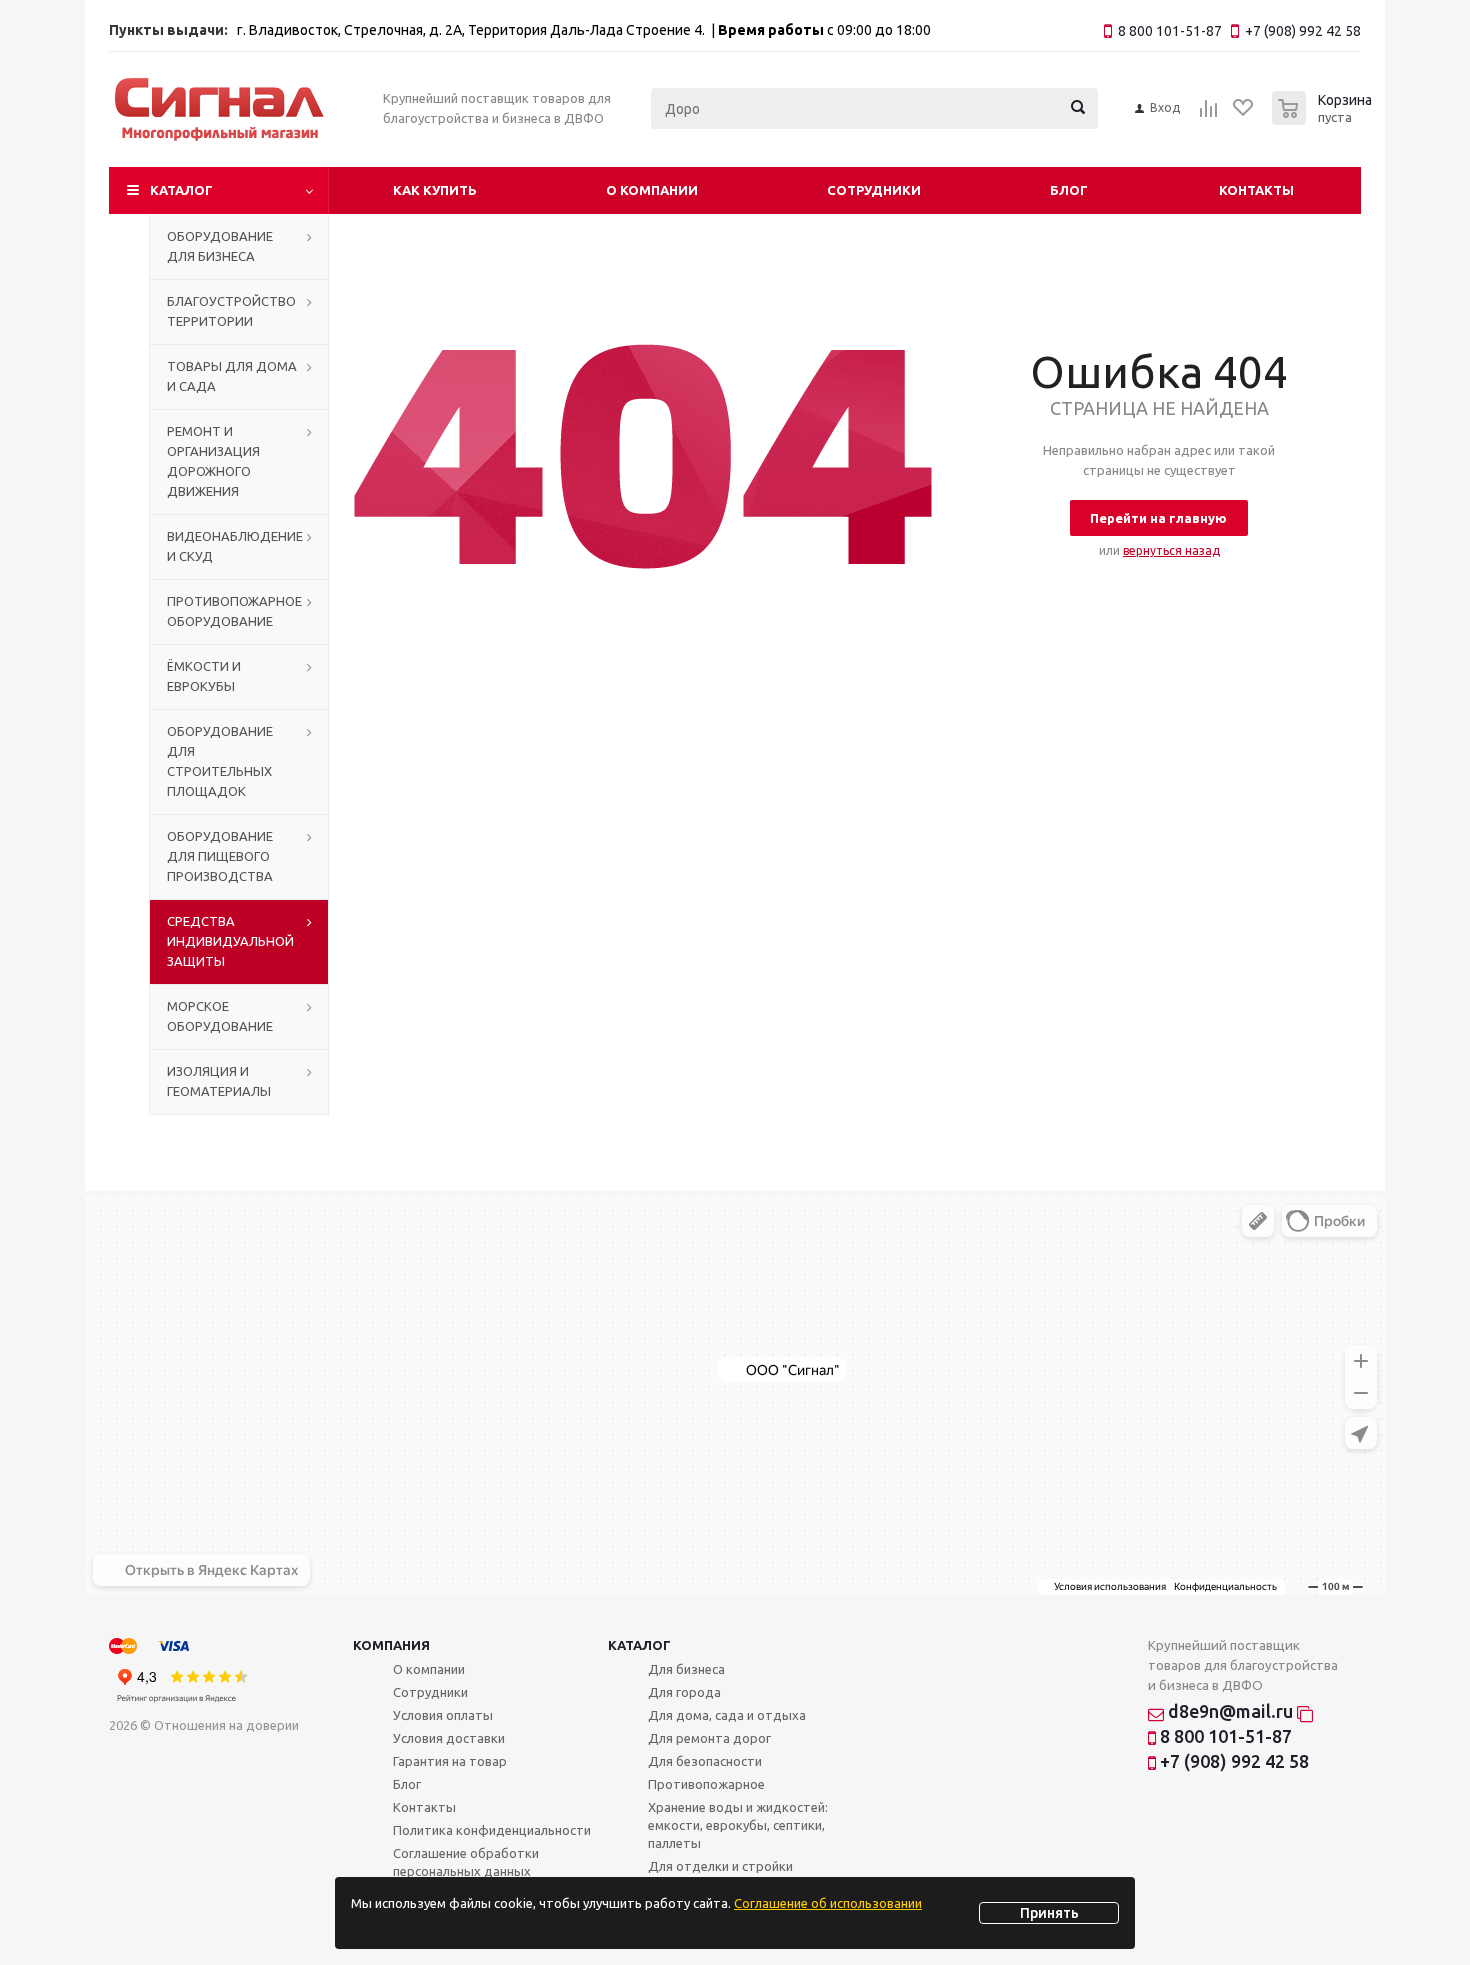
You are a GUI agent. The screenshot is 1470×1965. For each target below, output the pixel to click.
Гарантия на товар (450, 1761)
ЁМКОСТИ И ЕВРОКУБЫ (204, 676)
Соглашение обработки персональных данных (466, 1862)
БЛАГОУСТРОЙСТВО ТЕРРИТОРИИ (231, 311)
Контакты (1256, 190)
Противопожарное (706, 1784)
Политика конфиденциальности (492, 1830)
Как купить (435, 190)
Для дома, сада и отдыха (727, 1715)
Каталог (181, 190)
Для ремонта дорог (709, 1738)
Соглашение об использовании (828, 1903)
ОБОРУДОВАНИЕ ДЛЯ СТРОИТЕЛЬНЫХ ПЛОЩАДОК (220, 761)
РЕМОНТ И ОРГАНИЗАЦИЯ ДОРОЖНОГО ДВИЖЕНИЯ (213, 461)
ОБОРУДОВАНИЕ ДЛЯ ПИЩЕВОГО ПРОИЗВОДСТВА (220, 856)
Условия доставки (449, 1738)
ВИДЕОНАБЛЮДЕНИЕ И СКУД (235, 546)
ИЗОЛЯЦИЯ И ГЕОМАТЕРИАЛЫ (219, 1081)
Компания (391, 1645)
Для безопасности (705, 1761)
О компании (652, 190)
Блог (1069, 190)
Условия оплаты (443, 1715)
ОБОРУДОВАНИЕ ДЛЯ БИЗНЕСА (220, 246)
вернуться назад (1171, 550)
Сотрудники (874, 190)
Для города (684, 1692)
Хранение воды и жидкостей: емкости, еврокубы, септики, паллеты (738, 1825)
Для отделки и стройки (720, 1866)
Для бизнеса (686, 1669)
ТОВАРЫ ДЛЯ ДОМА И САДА (232, 376)
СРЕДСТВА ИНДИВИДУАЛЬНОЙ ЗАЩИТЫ (230, 941)
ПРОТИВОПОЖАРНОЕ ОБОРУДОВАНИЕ (234, 611)
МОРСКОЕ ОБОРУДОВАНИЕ (220, 1016)
